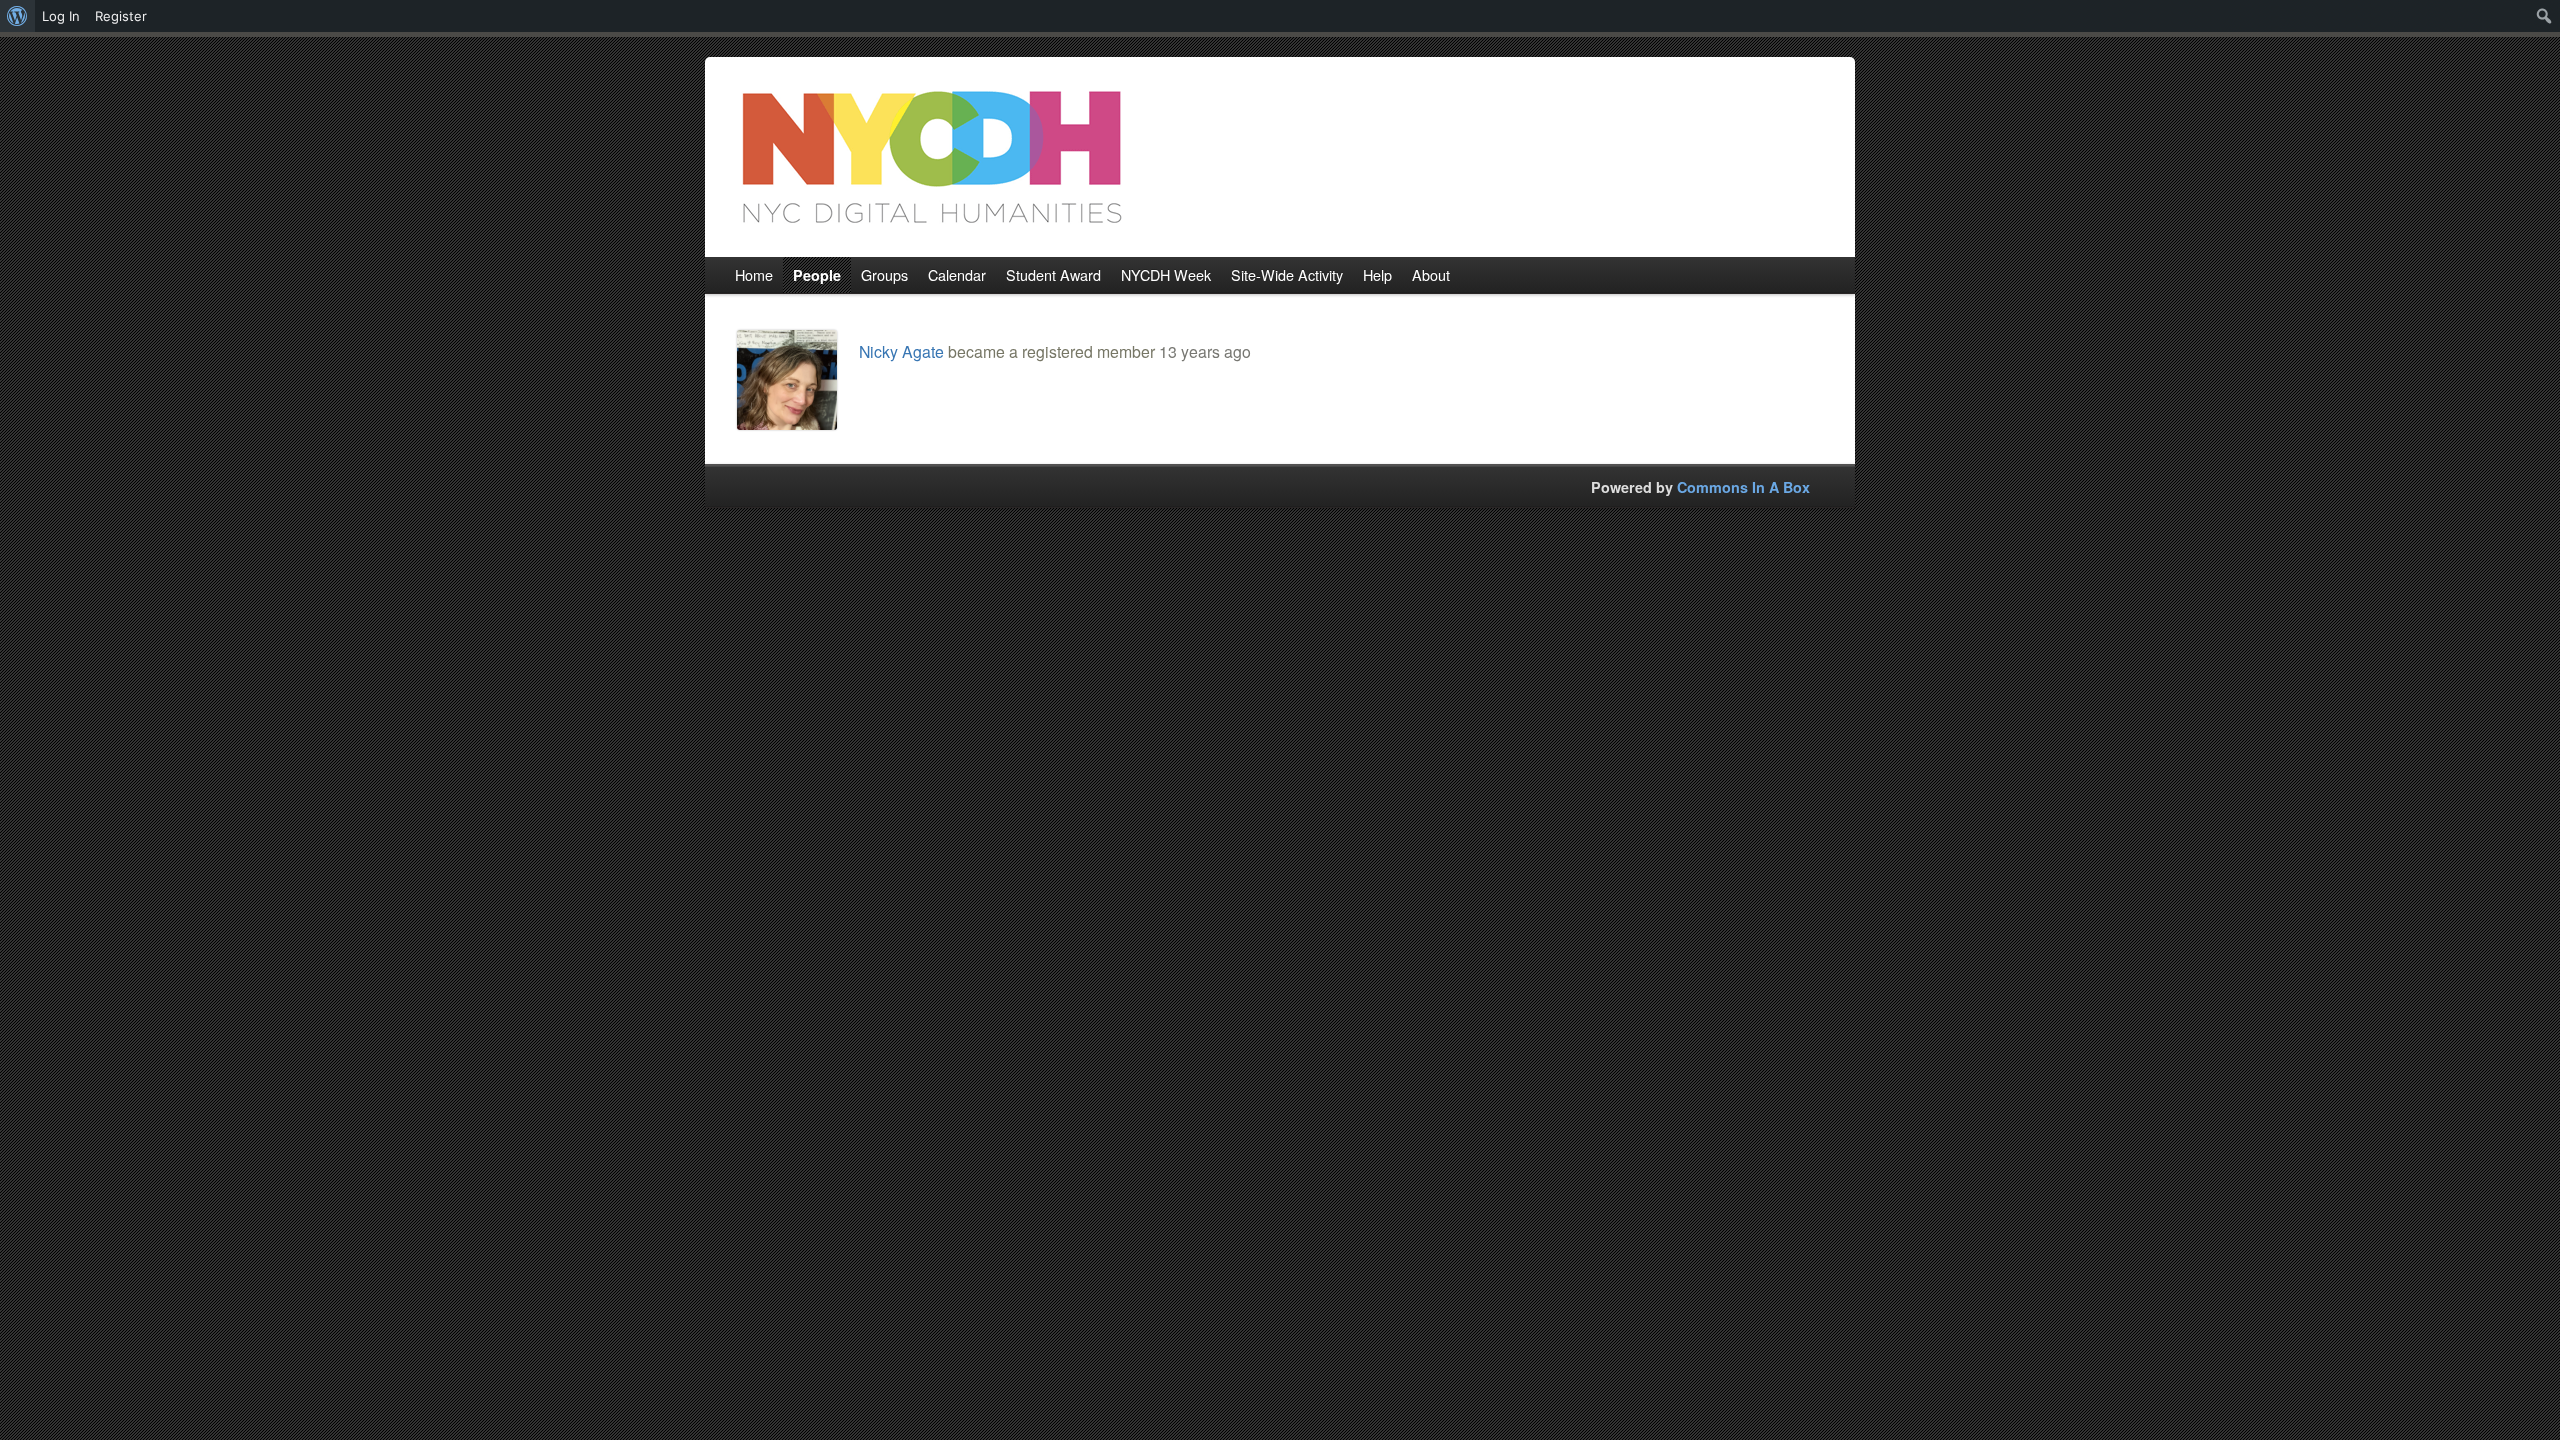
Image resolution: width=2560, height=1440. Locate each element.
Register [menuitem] (121, 16)
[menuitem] (17, 16)
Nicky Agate (901, 351)
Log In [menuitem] (61, 16)
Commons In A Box (1743, 487)
